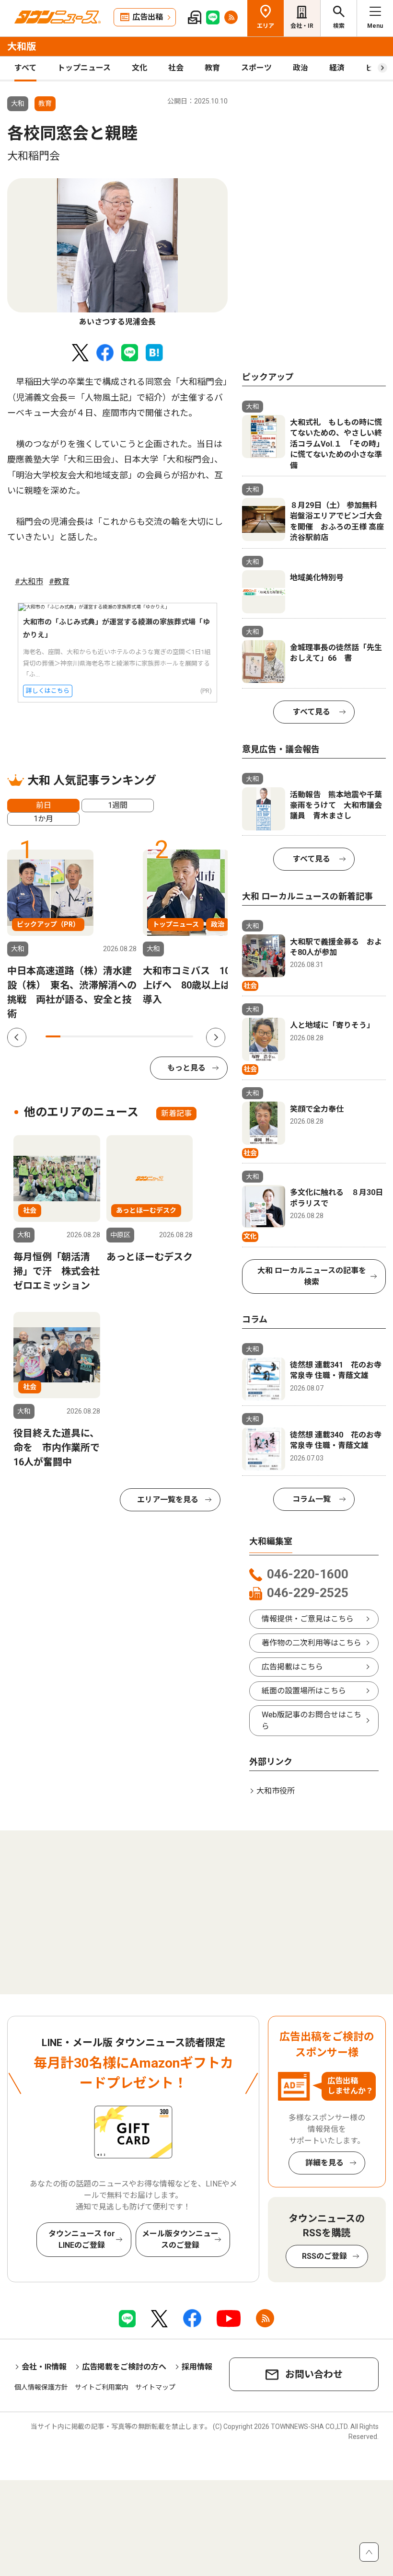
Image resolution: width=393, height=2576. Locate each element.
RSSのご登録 (324, 2256)
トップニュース (84, 68)
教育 (212, 68)
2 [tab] (68, 1036)
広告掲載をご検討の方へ (124, 2367)
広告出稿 (148, 17)
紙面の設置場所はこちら (304, 1691)
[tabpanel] (117, 253)
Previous (17, 1037)
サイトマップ (155, 2387)
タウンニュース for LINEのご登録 (82, 2239)
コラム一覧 (312, 1499)
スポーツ (256, 68)
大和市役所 (276, 1791)
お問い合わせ (314, 2374)
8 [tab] (156, 1036)
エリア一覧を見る (168, 1500)
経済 (337, 68)
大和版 (22, 46)
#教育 (59, 581)
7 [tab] (142, 1036)
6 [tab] (127, 1036)
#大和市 (29, 581)
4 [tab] (97, 1036)
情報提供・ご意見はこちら (308, 1619)
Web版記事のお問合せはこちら (312, 1720)
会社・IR (302, 26)
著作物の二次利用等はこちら (312, 1643)
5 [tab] (112, 1036)
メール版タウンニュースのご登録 (180, 2239)
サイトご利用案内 (102, 2387)
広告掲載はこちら (292, 1667)
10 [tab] (186, 1036)
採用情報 (197, 2367)
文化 (139, 68)
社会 (176, 68)
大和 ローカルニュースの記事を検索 (312, 1276)
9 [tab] (171, 1036)
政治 (301, 68)
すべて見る (312, 712)
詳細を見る (324, 2163)
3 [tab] (83, 1036)
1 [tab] (53, 1036)
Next (216, 1037)
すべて (25, 68)
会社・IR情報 (44, 2367)
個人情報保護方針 (41, 2387)
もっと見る (186, 1068)
